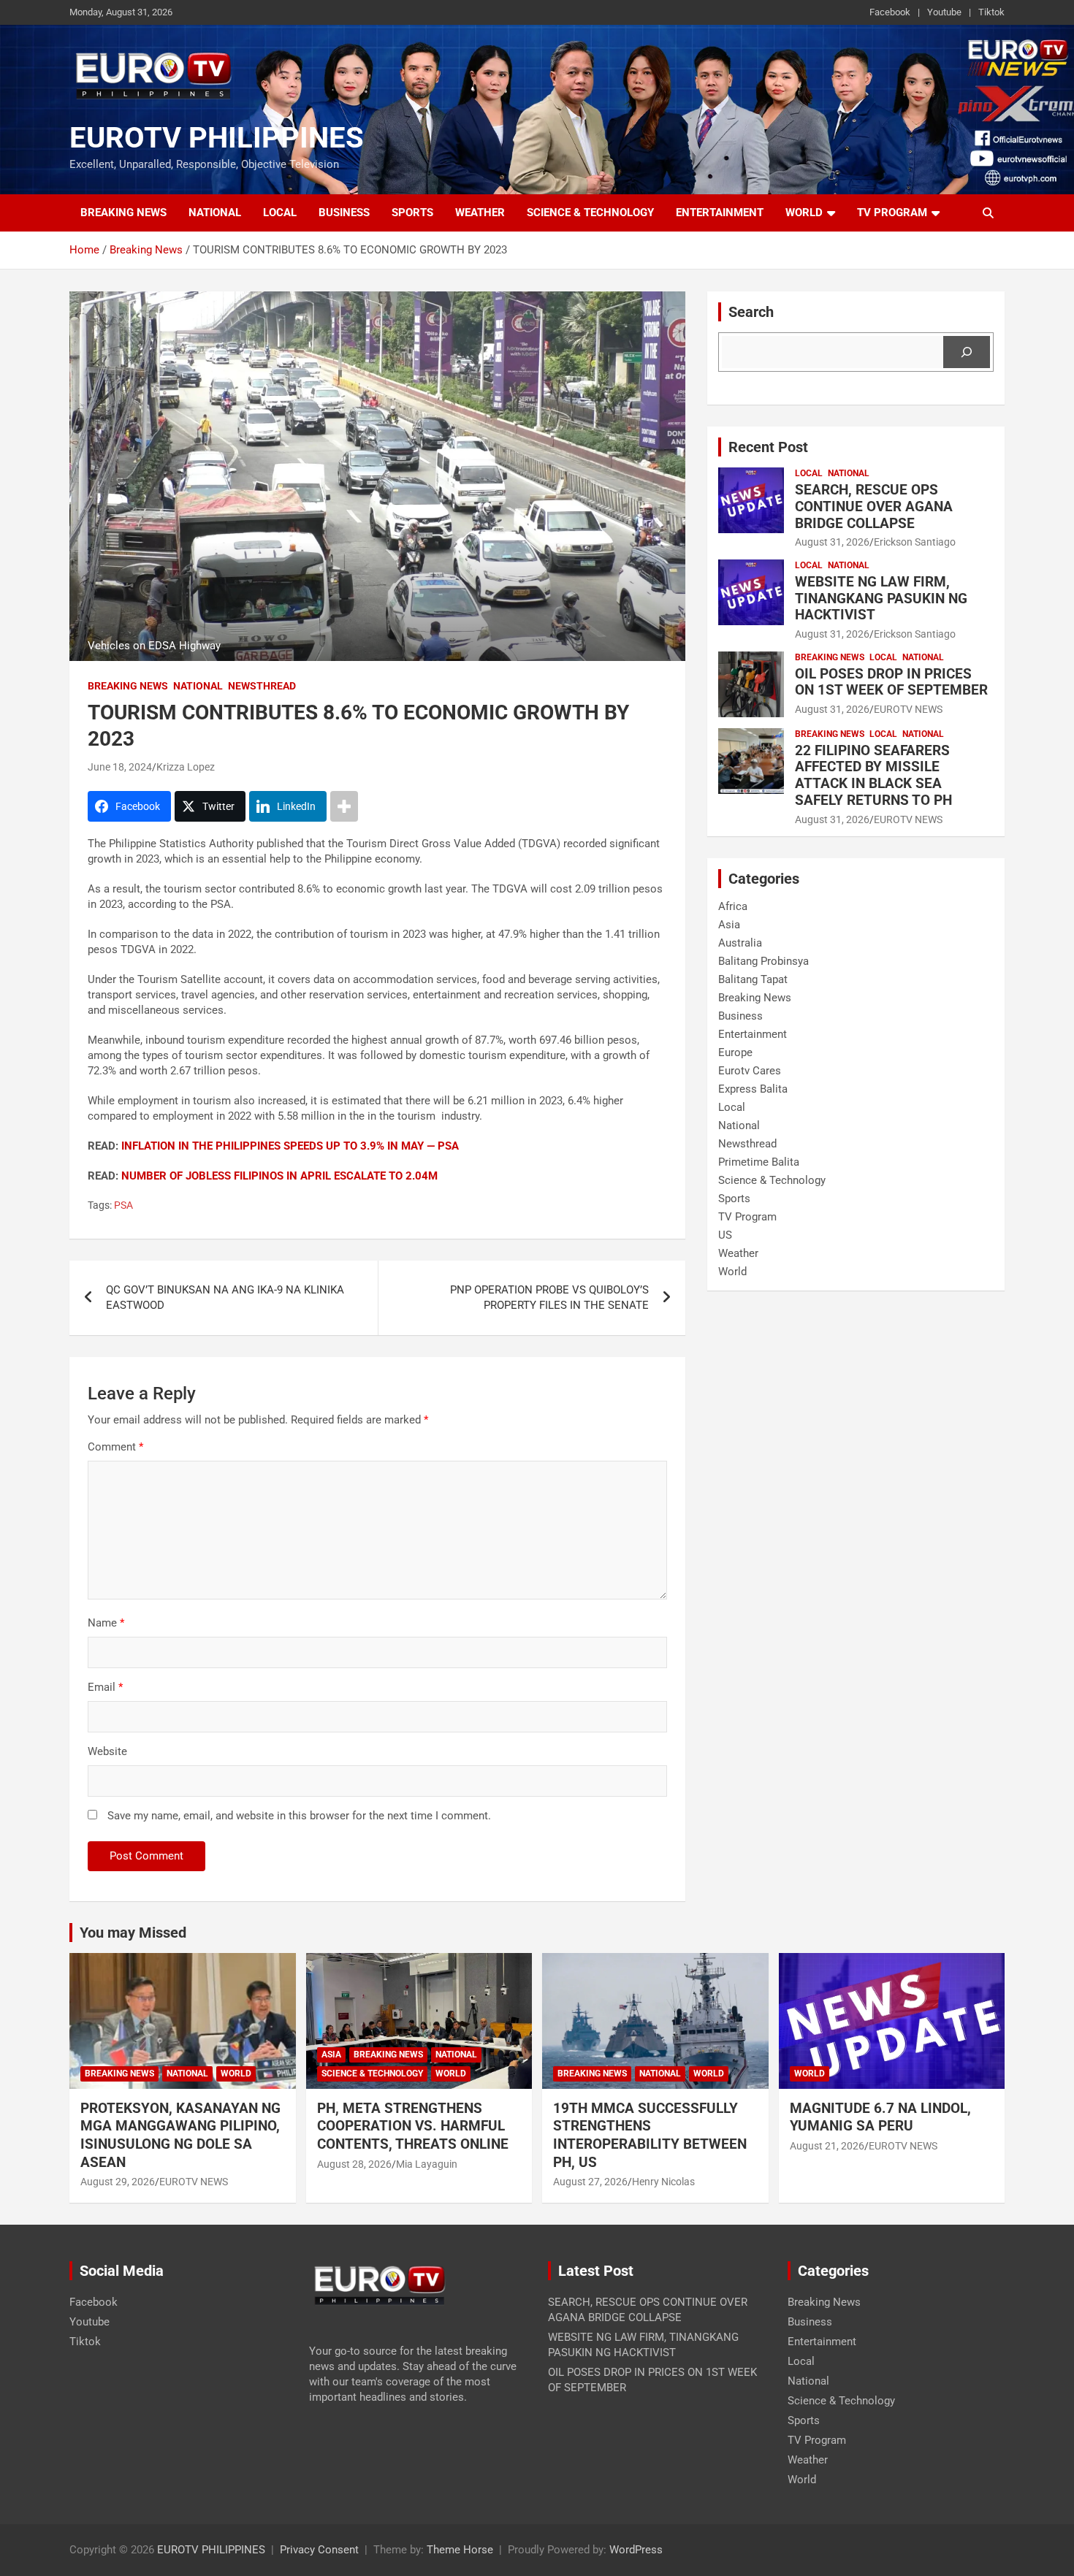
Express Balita (753, 1089)
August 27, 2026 (590, 2182)
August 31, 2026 (832, 542)
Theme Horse (460, 2550)
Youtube (944, 12)
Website (107, 1751)
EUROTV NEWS (908, 709)
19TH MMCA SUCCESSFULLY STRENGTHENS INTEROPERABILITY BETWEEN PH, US (650, 2135)
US (725, 1235)
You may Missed (133, 1933)
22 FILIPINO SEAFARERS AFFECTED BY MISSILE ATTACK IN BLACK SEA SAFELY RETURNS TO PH (873, 775)
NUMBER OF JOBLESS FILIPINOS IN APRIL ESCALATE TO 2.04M (279, 1176)
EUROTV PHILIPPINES (217, 138)
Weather (480, 213)
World (804, 213)
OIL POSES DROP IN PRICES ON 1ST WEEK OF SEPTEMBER (891, 682)
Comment (115, 1447)
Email (105, 1687)
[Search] (967, 352)
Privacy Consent (319, 2550)
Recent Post (768, 447)
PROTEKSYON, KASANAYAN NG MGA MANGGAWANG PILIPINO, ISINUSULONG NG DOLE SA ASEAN (180, 2135)
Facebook (890, 12)
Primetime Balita (759, 1162)
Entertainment (720, 213)
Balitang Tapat (753, 979)
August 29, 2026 (118, 2182)
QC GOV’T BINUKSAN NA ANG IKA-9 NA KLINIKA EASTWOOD (225, 1297)
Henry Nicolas (663, 2182)
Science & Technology (590, 213)
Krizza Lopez (186, 767)
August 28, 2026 (354, 2164)
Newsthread (262, 686)
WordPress (636, 2550)
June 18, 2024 (120, 767)
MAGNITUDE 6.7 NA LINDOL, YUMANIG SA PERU (880, 2117)
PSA (123, 1205)
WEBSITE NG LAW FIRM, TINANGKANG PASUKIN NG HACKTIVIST (881, 599)
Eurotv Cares (750, 1071)
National (215, 213)
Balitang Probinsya (763, 961)
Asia (729, 925)
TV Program (892, 213)
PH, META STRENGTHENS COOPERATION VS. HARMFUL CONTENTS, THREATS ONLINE (413, 2126)
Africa (733, 906)
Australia (740, 943)
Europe (735, 1052)
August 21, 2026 (827, 2146)
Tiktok (991, 12)
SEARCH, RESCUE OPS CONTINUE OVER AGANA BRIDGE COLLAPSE (874, 507)
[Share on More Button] (344, 806)
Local (280, 213)
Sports (412, 213)
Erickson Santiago (915, 542)
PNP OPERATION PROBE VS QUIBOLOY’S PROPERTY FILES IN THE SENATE (549, 1297)
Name (106, 1623)
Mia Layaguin (427, 2164)
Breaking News (123, 213)
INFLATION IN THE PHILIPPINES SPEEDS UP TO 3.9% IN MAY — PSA (290, 1146)
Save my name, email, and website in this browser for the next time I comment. (299, 1816)
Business (344, 213)
